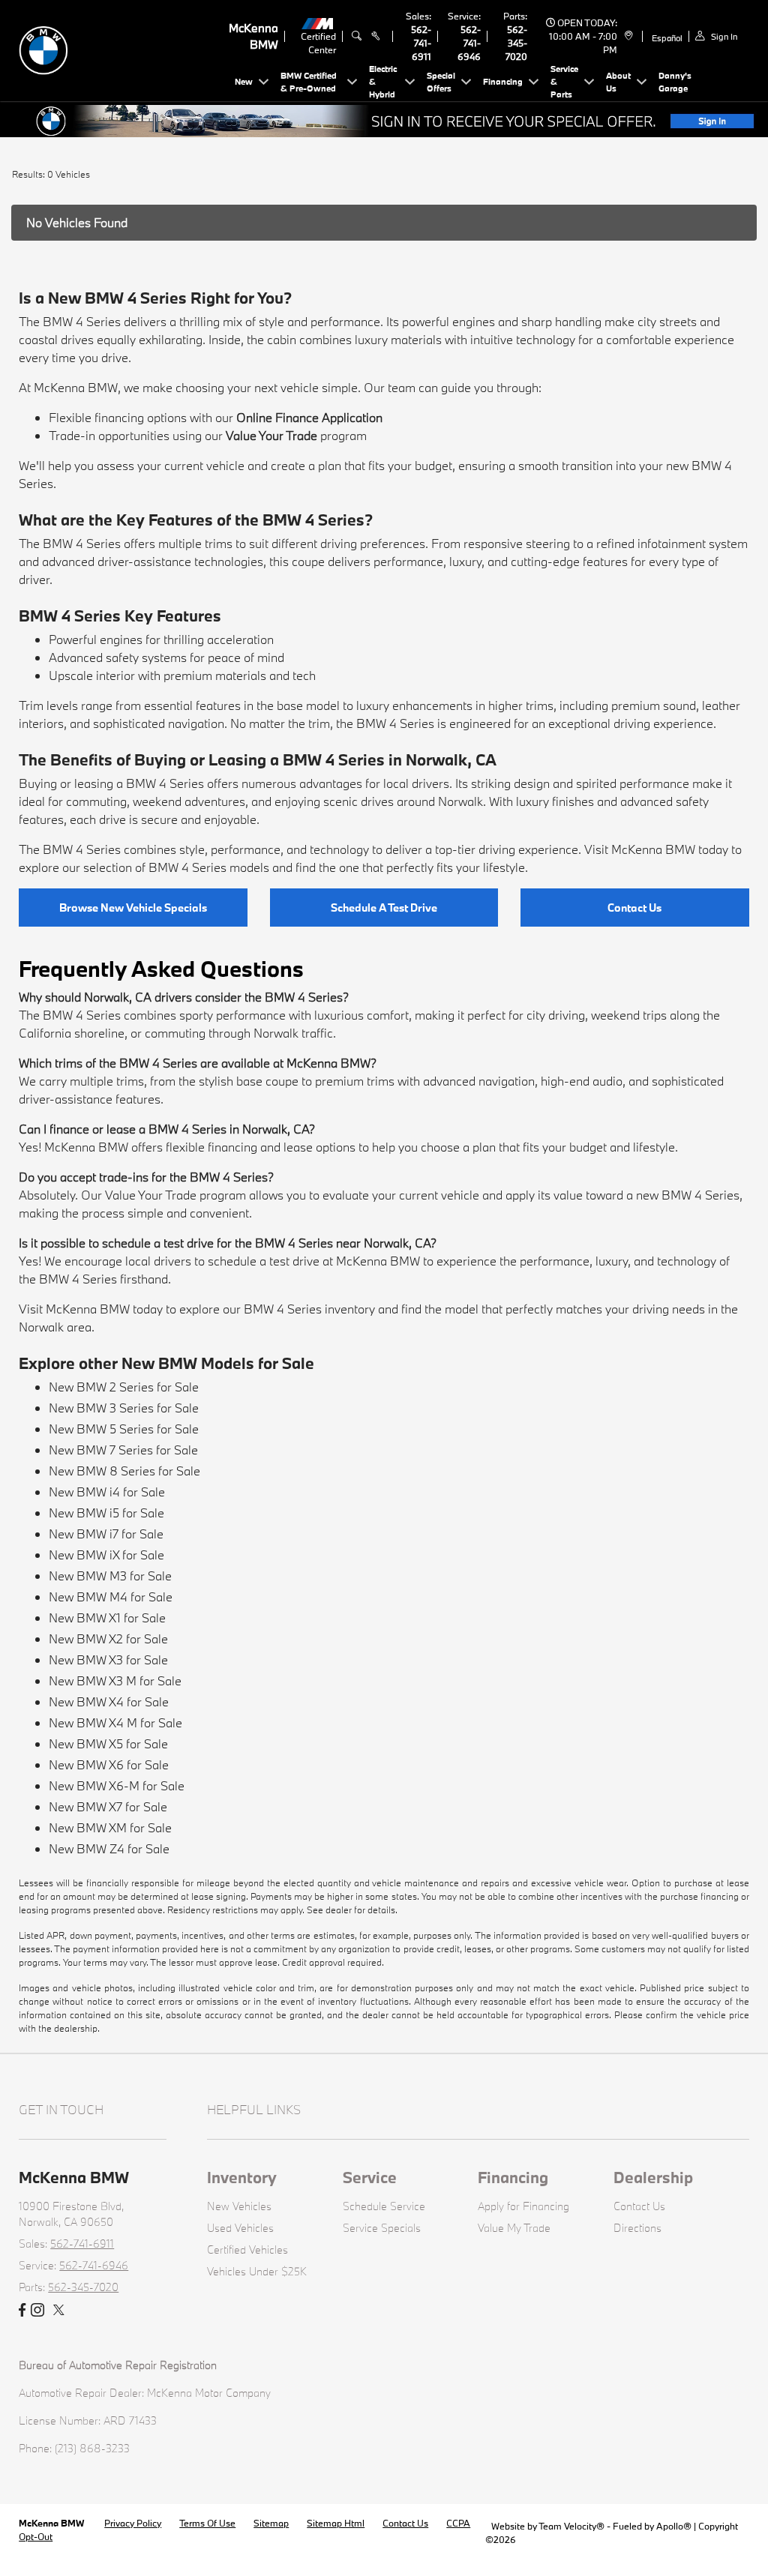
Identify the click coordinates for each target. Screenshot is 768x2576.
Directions (637, 2228)
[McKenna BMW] (124, 49)
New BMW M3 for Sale (110, 1576)
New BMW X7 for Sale (108, 1806)
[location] (627, 36)
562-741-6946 (469, 43)
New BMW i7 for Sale (106, 1534)
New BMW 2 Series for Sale (124, 1387)
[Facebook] (22, 2311)
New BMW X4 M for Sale (115, 1722)
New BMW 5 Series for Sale (124, 1429)
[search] (357, 36)
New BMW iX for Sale (106, 1555)
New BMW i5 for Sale (106, 1513)
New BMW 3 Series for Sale (124, 1408)
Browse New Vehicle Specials (133, 908)
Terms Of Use (207, 2523)
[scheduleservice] (375, 36)
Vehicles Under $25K (257, 2271)
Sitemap (271, 2523)
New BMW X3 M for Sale (115, 1680)
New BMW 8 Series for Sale (124, 1471)
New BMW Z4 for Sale (109, 1848)
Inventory (242, 2177)
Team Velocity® (571, 2526)
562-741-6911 (421, 43)
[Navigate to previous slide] (11, 121)
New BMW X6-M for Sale (117, 1785)
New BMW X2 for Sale (108, 1638)
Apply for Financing (523, 2206)
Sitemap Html (336, 2523)
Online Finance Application (309, 417)
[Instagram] (37, 2311)
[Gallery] (384, 121)
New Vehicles (239, 2206)
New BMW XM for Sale (110, 1827)
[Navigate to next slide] (757, 121)
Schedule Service (384, 2206)
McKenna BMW (52, 2523)
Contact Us (634, 908)
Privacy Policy (133, 2523)
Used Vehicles (240, 2228)
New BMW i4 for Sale (107, 1492)
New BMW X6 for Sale (109, 1764)
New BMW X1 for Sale (107, 1617)
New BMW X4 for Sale (109, 1701)
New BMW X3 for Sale (108, 1659)
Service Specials (382, 2228)
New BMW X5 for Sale (108, 1743)
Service (370, 2177)
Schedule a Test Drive (384, 908)
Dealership (653, 2177)
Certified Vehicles (247, 2250)
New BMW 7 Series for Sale (123, 1450)
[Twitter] (59, 2311)
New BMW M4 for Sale (111, 1597)
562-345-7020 (516, 43)
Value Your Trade (271, 435)
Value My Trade (514, 2228)
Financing (513, 2177)
